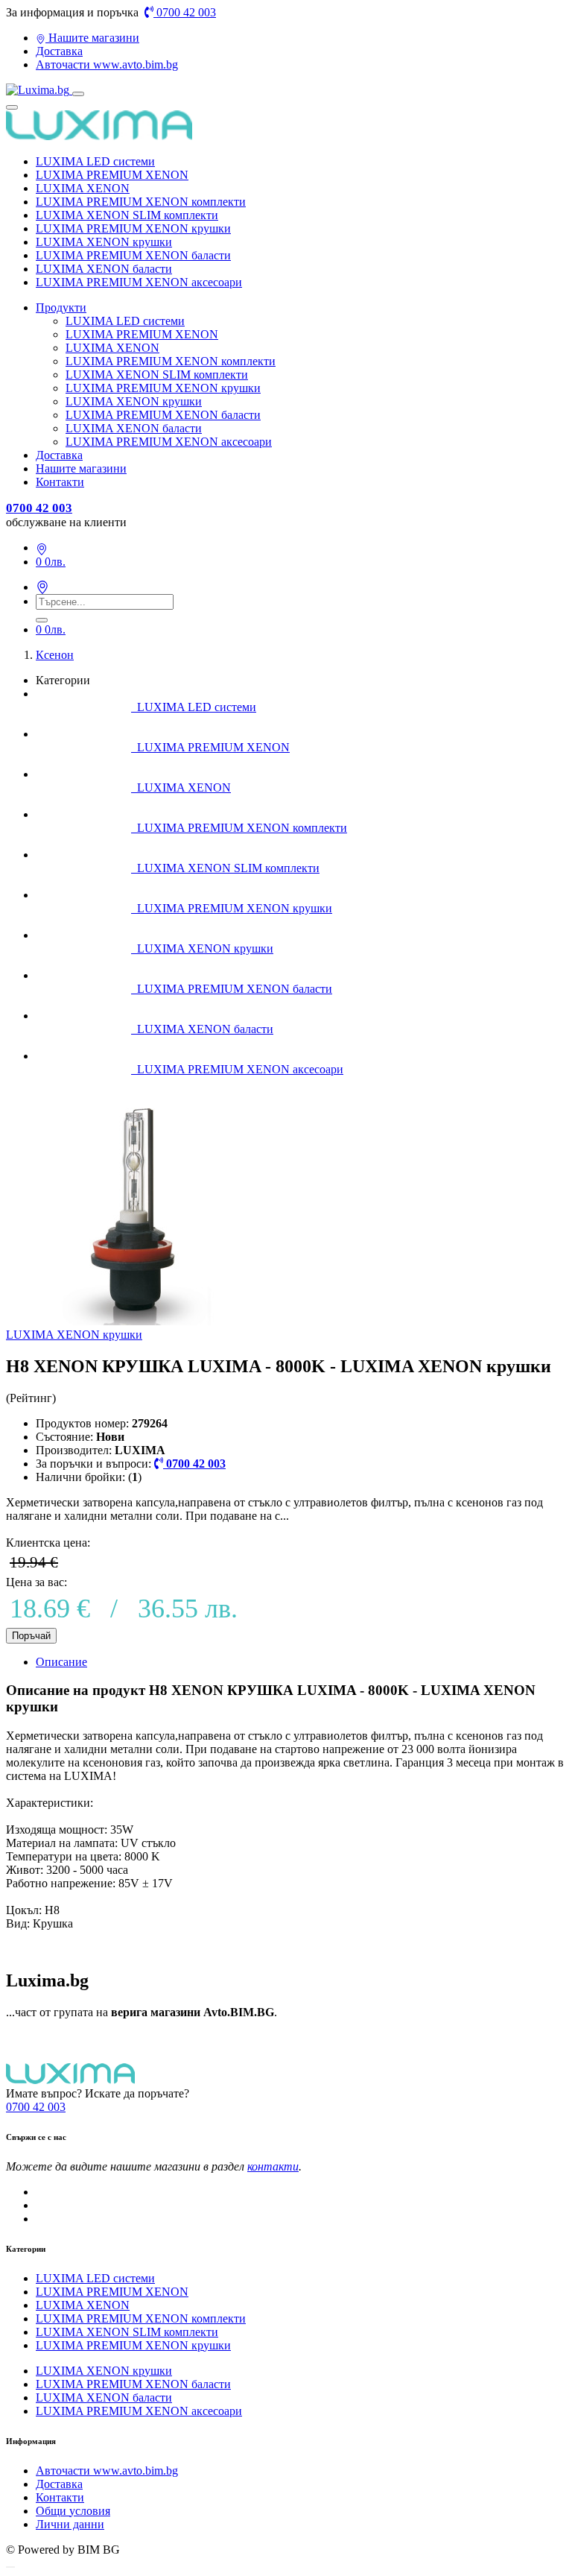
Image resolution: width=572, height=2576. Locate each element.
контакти (273, 2166)
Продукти (61, 307)
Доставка (59, 51)
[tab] (301, 1662)
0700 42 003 (185, 12)
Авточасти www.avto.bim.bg (107, 64)
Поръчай (31, 1636)
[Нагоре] (10, 2567)
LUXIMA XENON (83, 188)
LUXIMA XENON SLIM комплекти (127, 215)
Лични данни (70, 2524)
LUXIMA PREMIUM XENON (112, 175)
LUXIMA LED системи (95, 161)
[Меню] (78, 94)
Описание (61, 1662)
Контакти (60, 482)
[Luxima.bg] (39, 90)
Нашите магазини (92, 38)
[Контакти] (42, 547)
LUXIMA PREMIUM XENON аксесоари (139, 282)
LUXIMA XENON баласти (104, 269)
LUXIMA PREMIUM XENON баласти (133, 255)
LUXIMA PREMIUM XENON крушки (133, 228)
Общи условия (73, 2511)
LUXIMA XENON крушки (104, 242)
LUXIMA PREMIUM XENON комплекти (141, 202)
